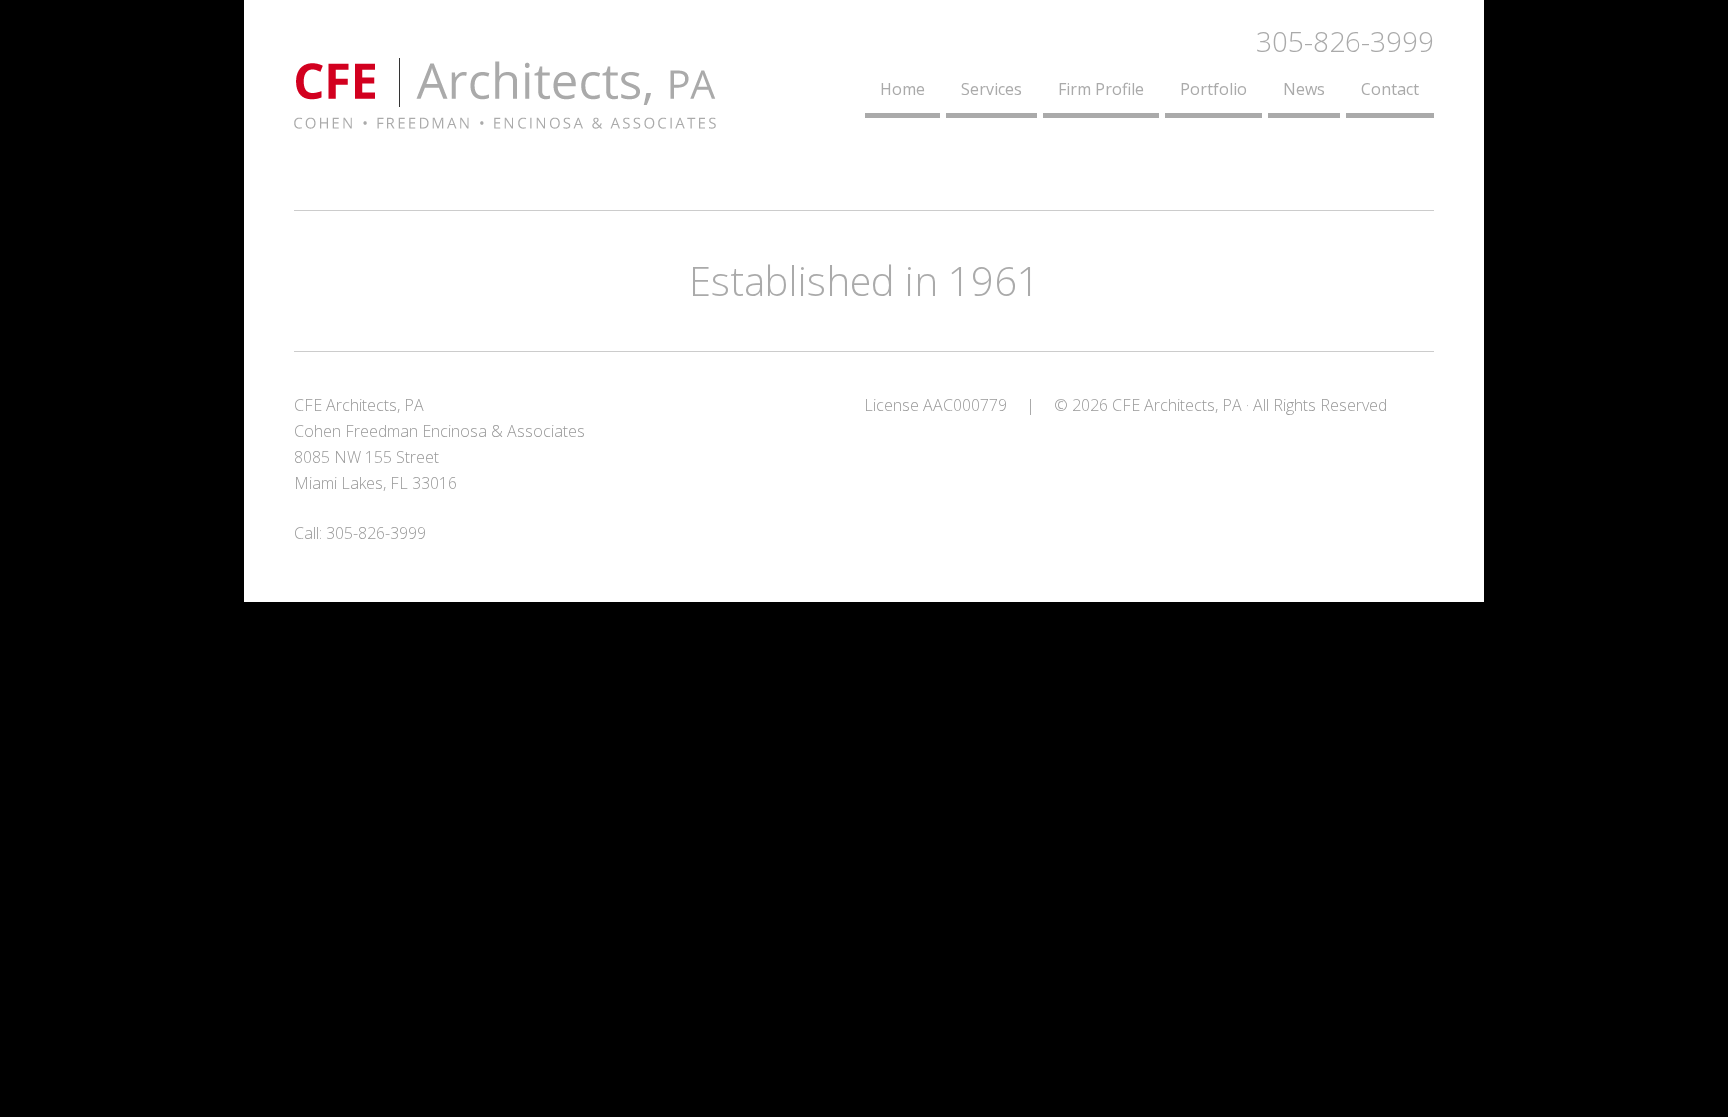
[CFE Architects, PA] (505, 117)
